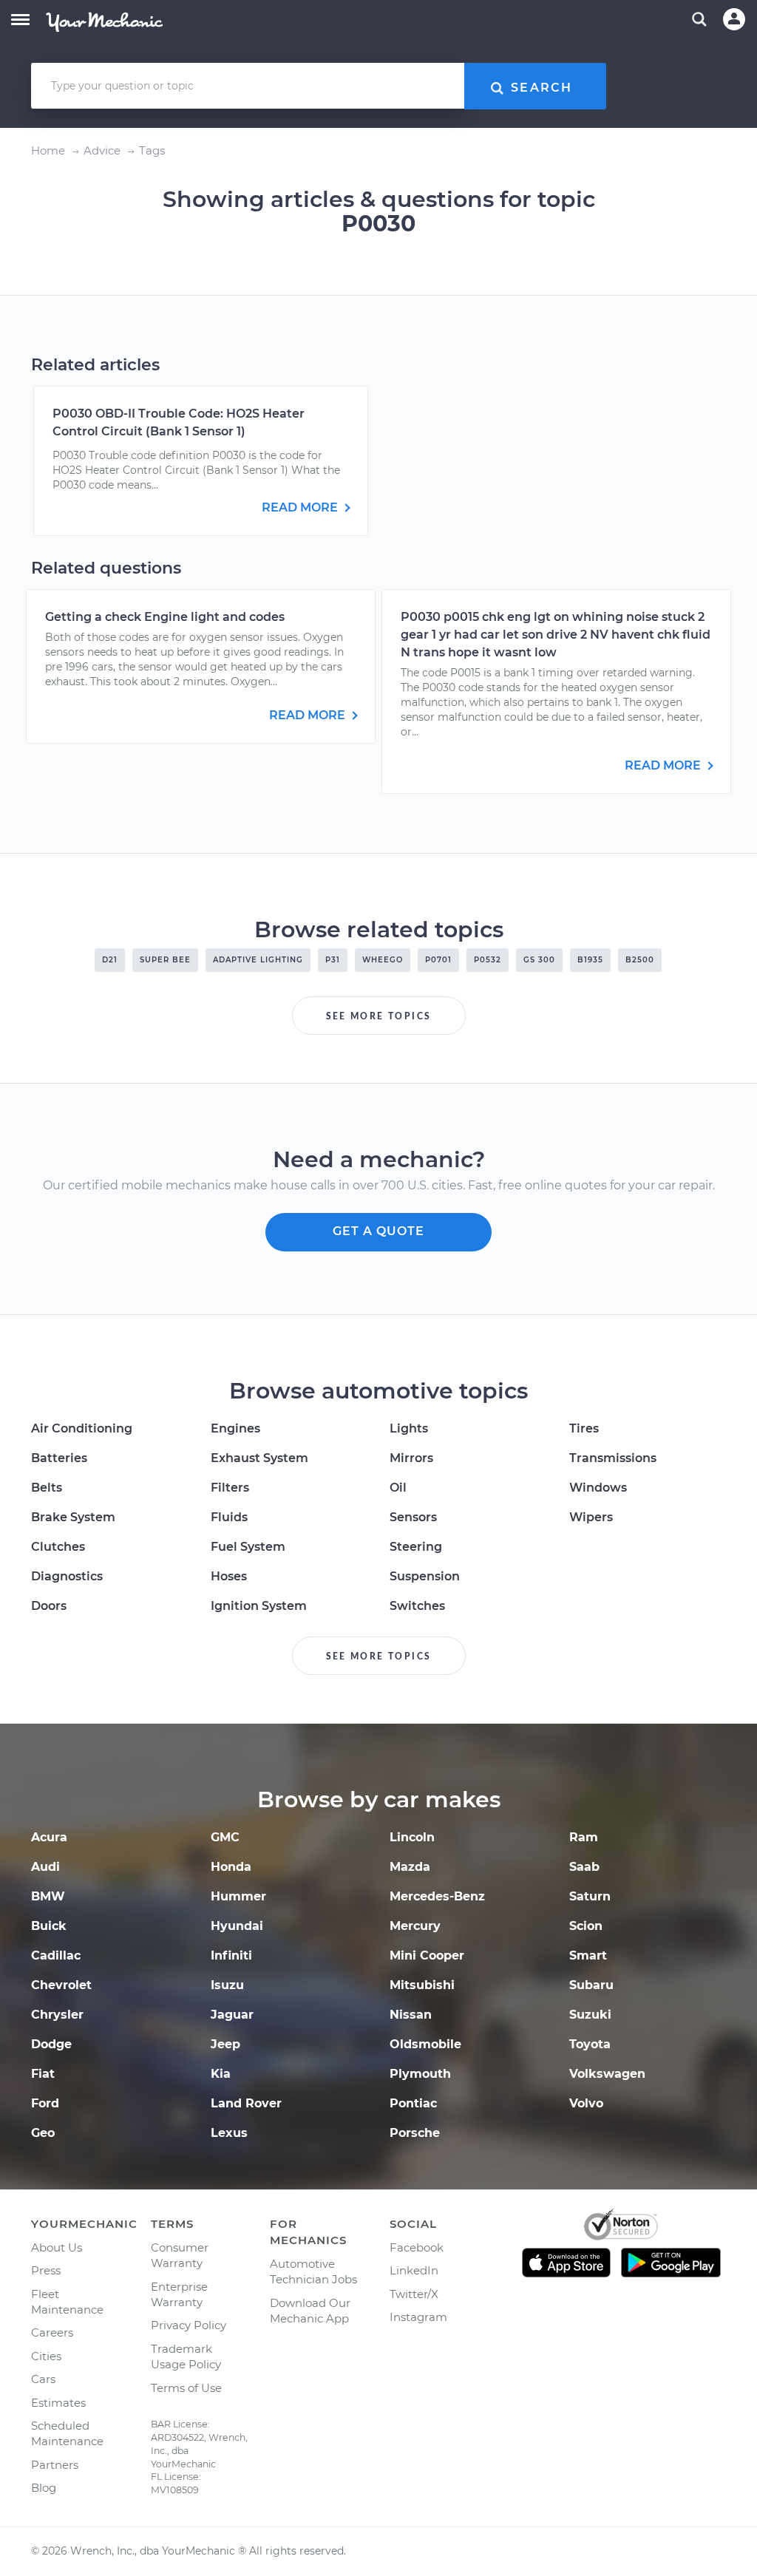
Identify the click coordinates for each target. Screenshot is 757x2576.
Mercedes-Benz (437, 1896)
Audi (45, 1867)
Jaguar (232, 2015)
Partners (55, 2465)
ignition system (259, 1606)
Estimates (58, 2403)
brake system (73, 1517)
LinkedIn (414, 2270)
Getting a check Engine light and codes (165, 617)
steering (416, 1547)
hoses (229, 1576)
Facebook (417, 2247)
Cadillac (56, 1955)
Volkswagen (607, 2074)
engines (235, 1428)
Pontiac (413, 2103)
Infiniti (231, 1955)
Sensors (413, 1517)
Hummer (238, 1896)
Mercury (415, 1926)
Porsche (415, 2133)
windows (598, 1488)
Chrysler (57, 2015)
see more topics (379, 1016)
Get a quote (378, 1231)
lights (409, 1428)
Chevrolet (61, 1985)
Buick (49, 1926)
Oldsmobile (425, 2044)
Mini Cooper (427, 1955)
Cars (43, 2379)
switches (417, 1606)
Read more (301, 507)
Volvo (586, 2103)
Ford (45, 2103)
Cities (46, 2356)
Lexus (229, 2133)
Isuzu (227, 1985)
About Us (57, 2247)
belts (47, 1488)
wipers (591, 1517)
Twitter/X (414, 2294)
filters (230, 1488)
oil (398, 1488)
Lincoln (412, 1837)
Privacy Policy (189, 2325)
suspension (425, 1576)
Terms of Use (186, 2388)
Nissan (411, 2015)
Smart (588, 1955)
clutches (58, 1547)
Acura (49, 1837)
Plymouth (420, 2074)
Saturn (590, 1896)
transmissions (613, 1458)
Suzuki (590, 2015)
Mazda (410, 1867)
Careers (52, 2332)
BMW (48, 1896)
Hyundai (237, 1926)
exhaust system (259, 1458)
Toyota (590, 2044)
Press (46, 2270)
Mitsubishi (422, 1985)
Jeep (225, 2044)
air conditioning (82, 1428)
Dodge (51, 2044)
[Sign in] (734, 19)
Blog (44, 2488)
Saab (584, 1867)
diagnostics (67, 1576)
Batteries (59, 1458)
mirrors (411, 1458)
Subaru (591, 1985)
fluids (229, 1517)
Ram (584, 1837)
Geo (43, 2133)
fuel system (248, 1547)
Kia (221, 2074)
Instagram (418, 2317)
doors (49, 1606)
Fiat (43, 2074)
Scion (586, 1926)
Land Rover (246, 2103)
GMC (225, 1837)
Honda (231, 1867)
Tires (584, 1428)
